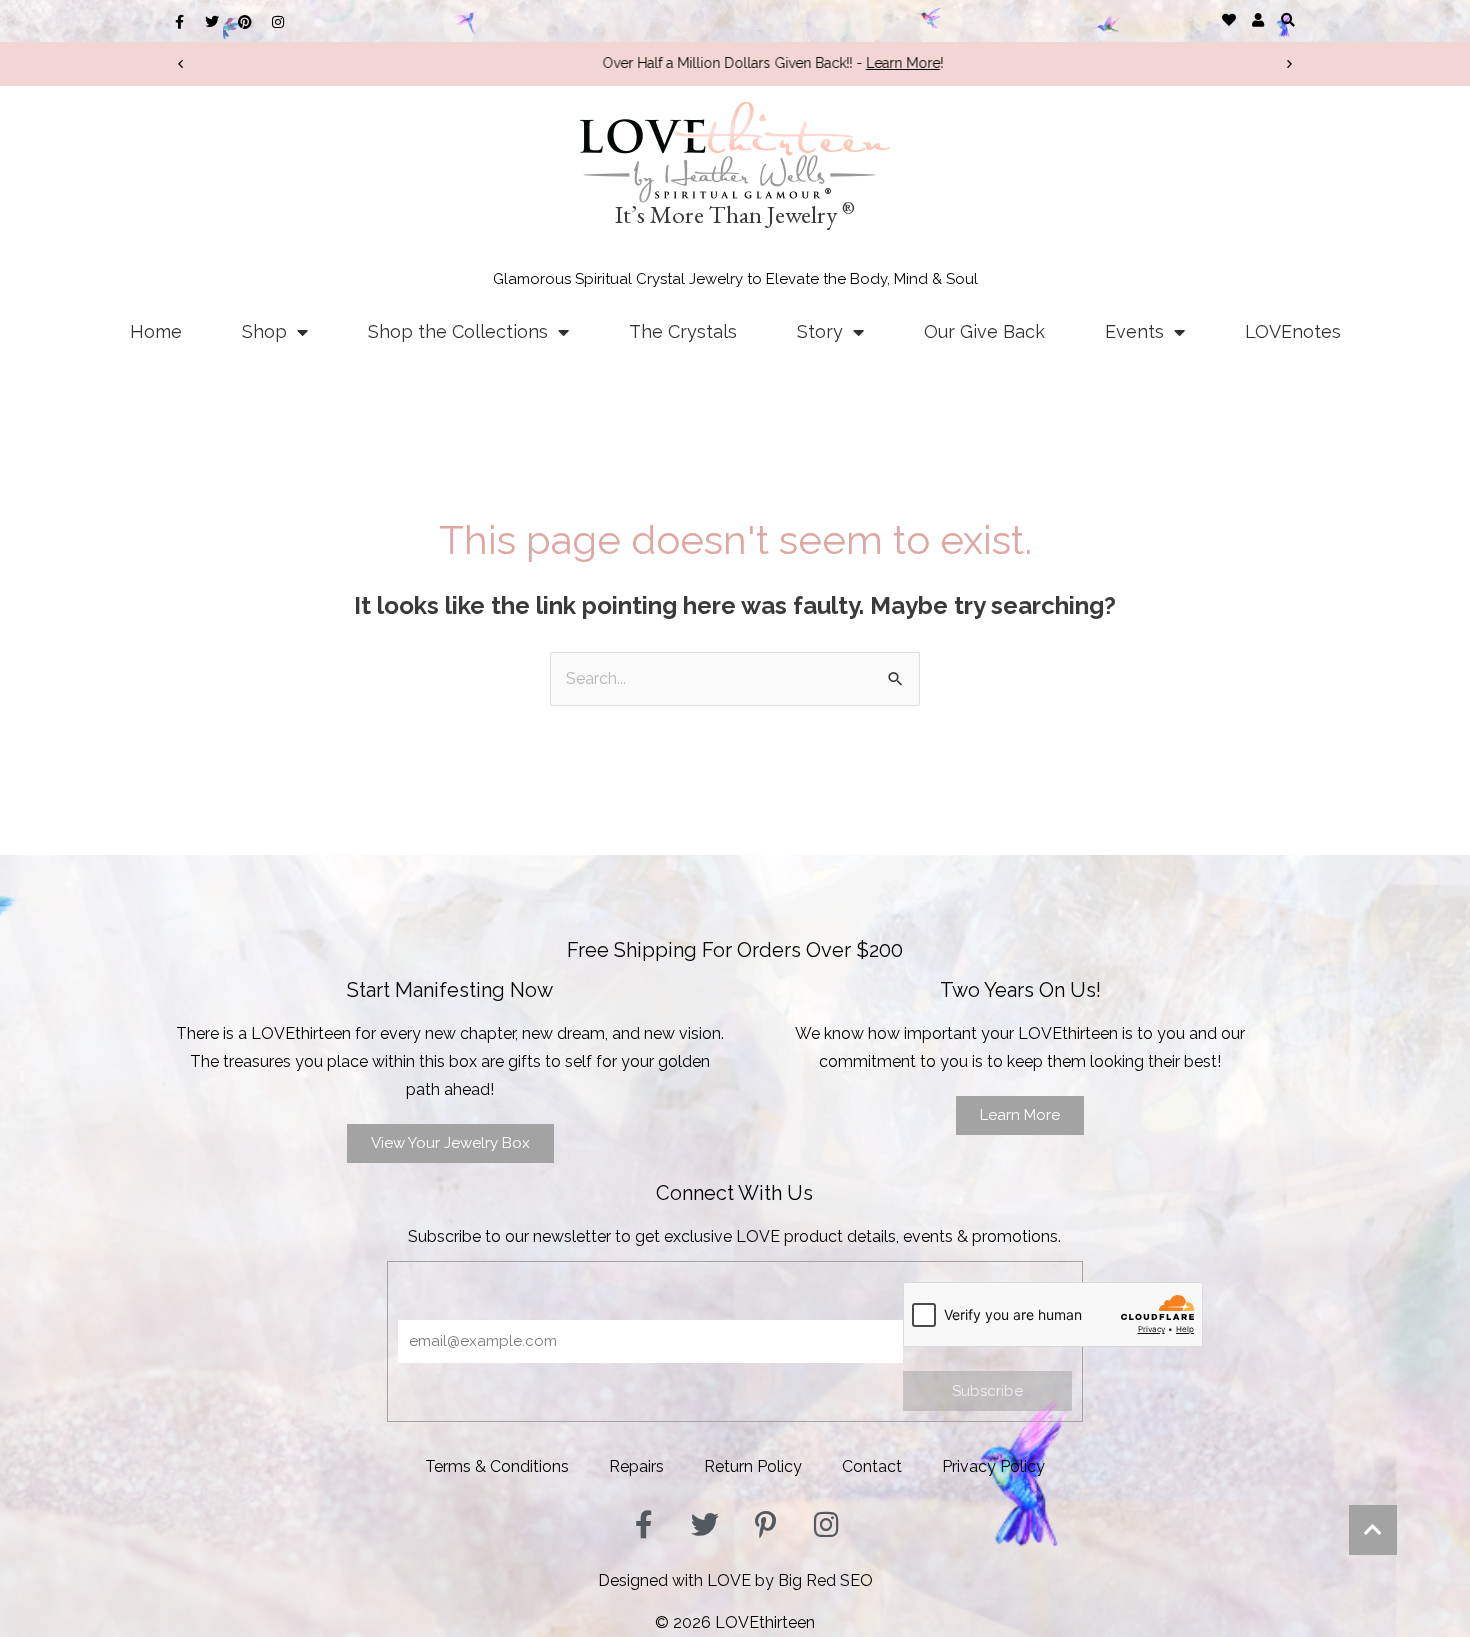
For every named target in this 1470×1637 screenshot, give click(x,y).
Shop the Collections (458, 331)
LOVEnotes (1293, 331)
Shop (264, 331)
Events (1134, 331)
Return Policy (753, 1466)
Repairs (636, 1466)
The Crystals (683, 331)
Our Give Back (984, 331)
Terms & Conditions (497, 1466)
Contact (872, 1466)
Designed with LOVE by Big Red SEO (735, 1580)
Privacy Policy (993, 1466)
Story (820, 331)
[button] (1287, 19)
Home (156, 331)
